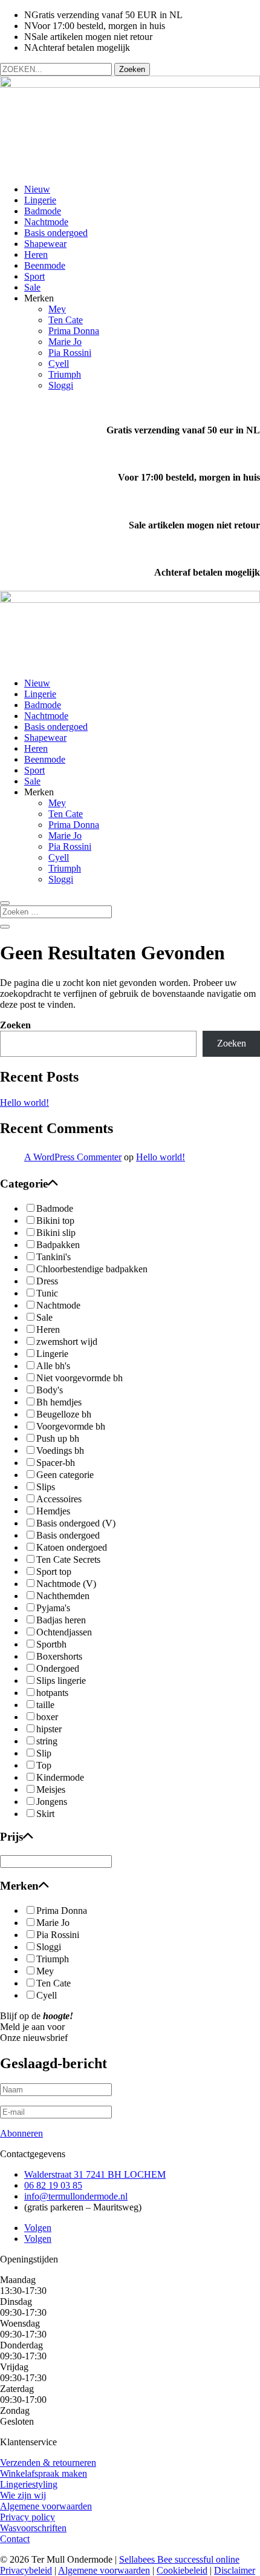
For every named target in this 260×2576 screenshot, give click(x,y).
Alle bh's (53, 1366)
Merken (19, 1886)
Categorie (24, 1184)
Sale (32, 287)
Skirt (45, 1814)
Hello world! (24, 1102)
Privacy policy (28, 2517)
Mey (57, 309)
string (47, 1741)
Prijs (11, 1837)
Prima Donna (74, 331)
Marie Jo (65, 342)
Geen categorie (65, 1475)
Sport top (54, 1572)
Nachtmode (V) (66, 1584)
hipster (49, 1729)
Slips (46, 1487)
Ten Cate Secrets (68, 1559)
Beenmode (45, 265)
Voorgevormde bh (71, 1426)
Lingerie (40, 200)
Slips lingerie (61, 1681)
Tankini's (54, 1257)
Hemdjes (53, 1511)
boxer (47, 1717)
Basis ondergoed (56, 233)
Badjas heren (61, 1620)
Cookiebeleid (182, 2570)
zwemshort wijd (67, 1342)
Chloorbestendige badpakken (92, 1269)
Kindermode (60, 1777)
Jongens (52, 1802)
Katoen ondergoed (72, 1547)
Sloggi (61, 385)
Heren (36, 255)
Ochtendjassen (64, 1632)
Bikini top (55, 1221)
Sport (34, 276)
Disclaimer (235, 2570)
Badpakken (58, 1245)
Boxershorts (59, 1656)
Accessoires (59, 1499)
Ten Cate (66, 320)
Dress (47, 1281)
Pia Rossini (70, 353)
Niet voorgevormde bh (80, 1378)
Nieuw (37, 189)
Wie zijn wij (23, 2495)
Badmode (43, 211)
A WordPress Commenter (73, 1157)
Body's (50, 1390)
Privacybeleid (26, 2570)
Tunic (47, 1293)
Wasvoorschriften (33, 2528)
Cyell (59, 363)
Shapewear (45, 244)
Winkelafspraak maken (44, 2473)
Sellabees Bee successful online (179, 2559)
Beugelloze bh (64, 1414)
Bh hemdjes (59, 1402)
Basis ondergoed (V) (76, 1523)
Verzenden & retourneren (48, 2463)
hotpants (52, 1693)
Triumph (65, 374)
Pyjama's (53, 1608)
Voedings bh (60, 1451)
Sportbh (51, 1644)
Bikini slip (56, 1233)
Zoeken (15, 1025)
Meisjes (51, 1789)
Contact (15, 2539)
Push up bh (58, 1438)
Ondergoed (58, 1668)
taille (45, 1705)
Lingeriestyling (29, 2484)
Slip (44, 1753)
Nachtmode (46, 222)
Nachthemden (63, 1596)
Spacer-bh (56, 1463)
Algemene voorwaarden (46, 2506)
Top (44, 1765)
